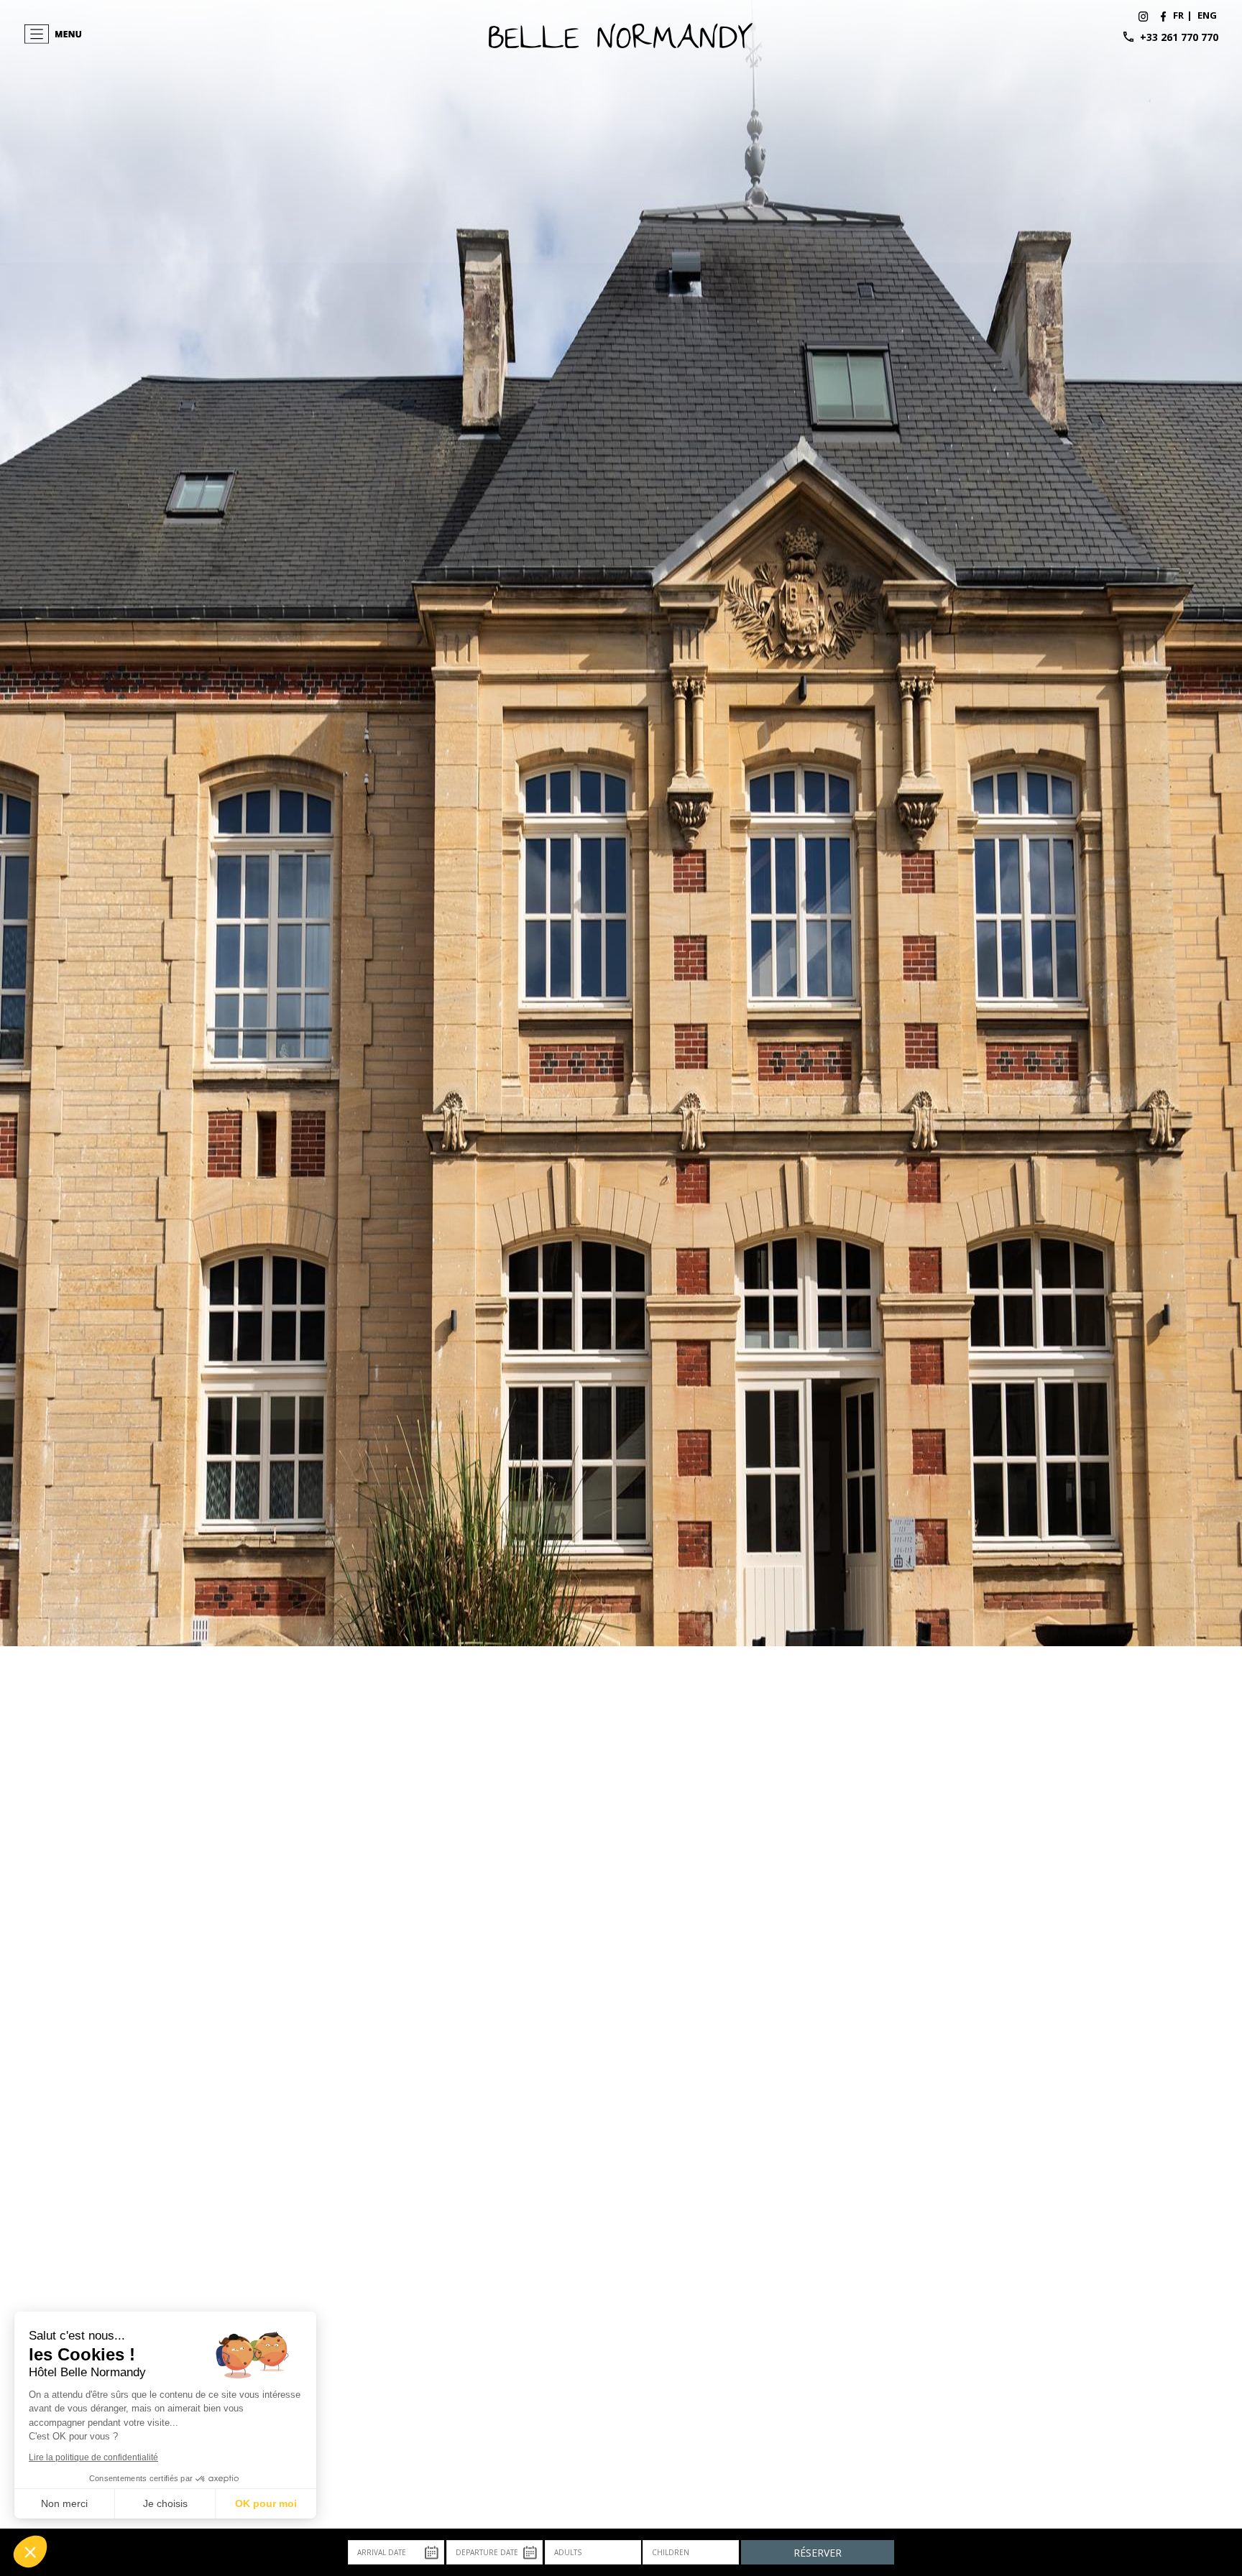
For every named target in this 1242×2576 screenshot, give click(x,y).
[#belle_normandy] (1144, 15)
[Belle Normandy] (1163, 15)
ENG (1207, 15)
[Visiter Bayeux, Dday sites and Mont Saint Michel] (621, 34)
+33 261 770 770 (1179, 37)
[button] (30, 2552)
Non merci (64, 2503)
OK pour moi (266, 2503)
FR (1178, 15)
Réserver (818, 2553)
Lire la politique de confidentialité (93, 2457)
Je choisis (165, 2503)
